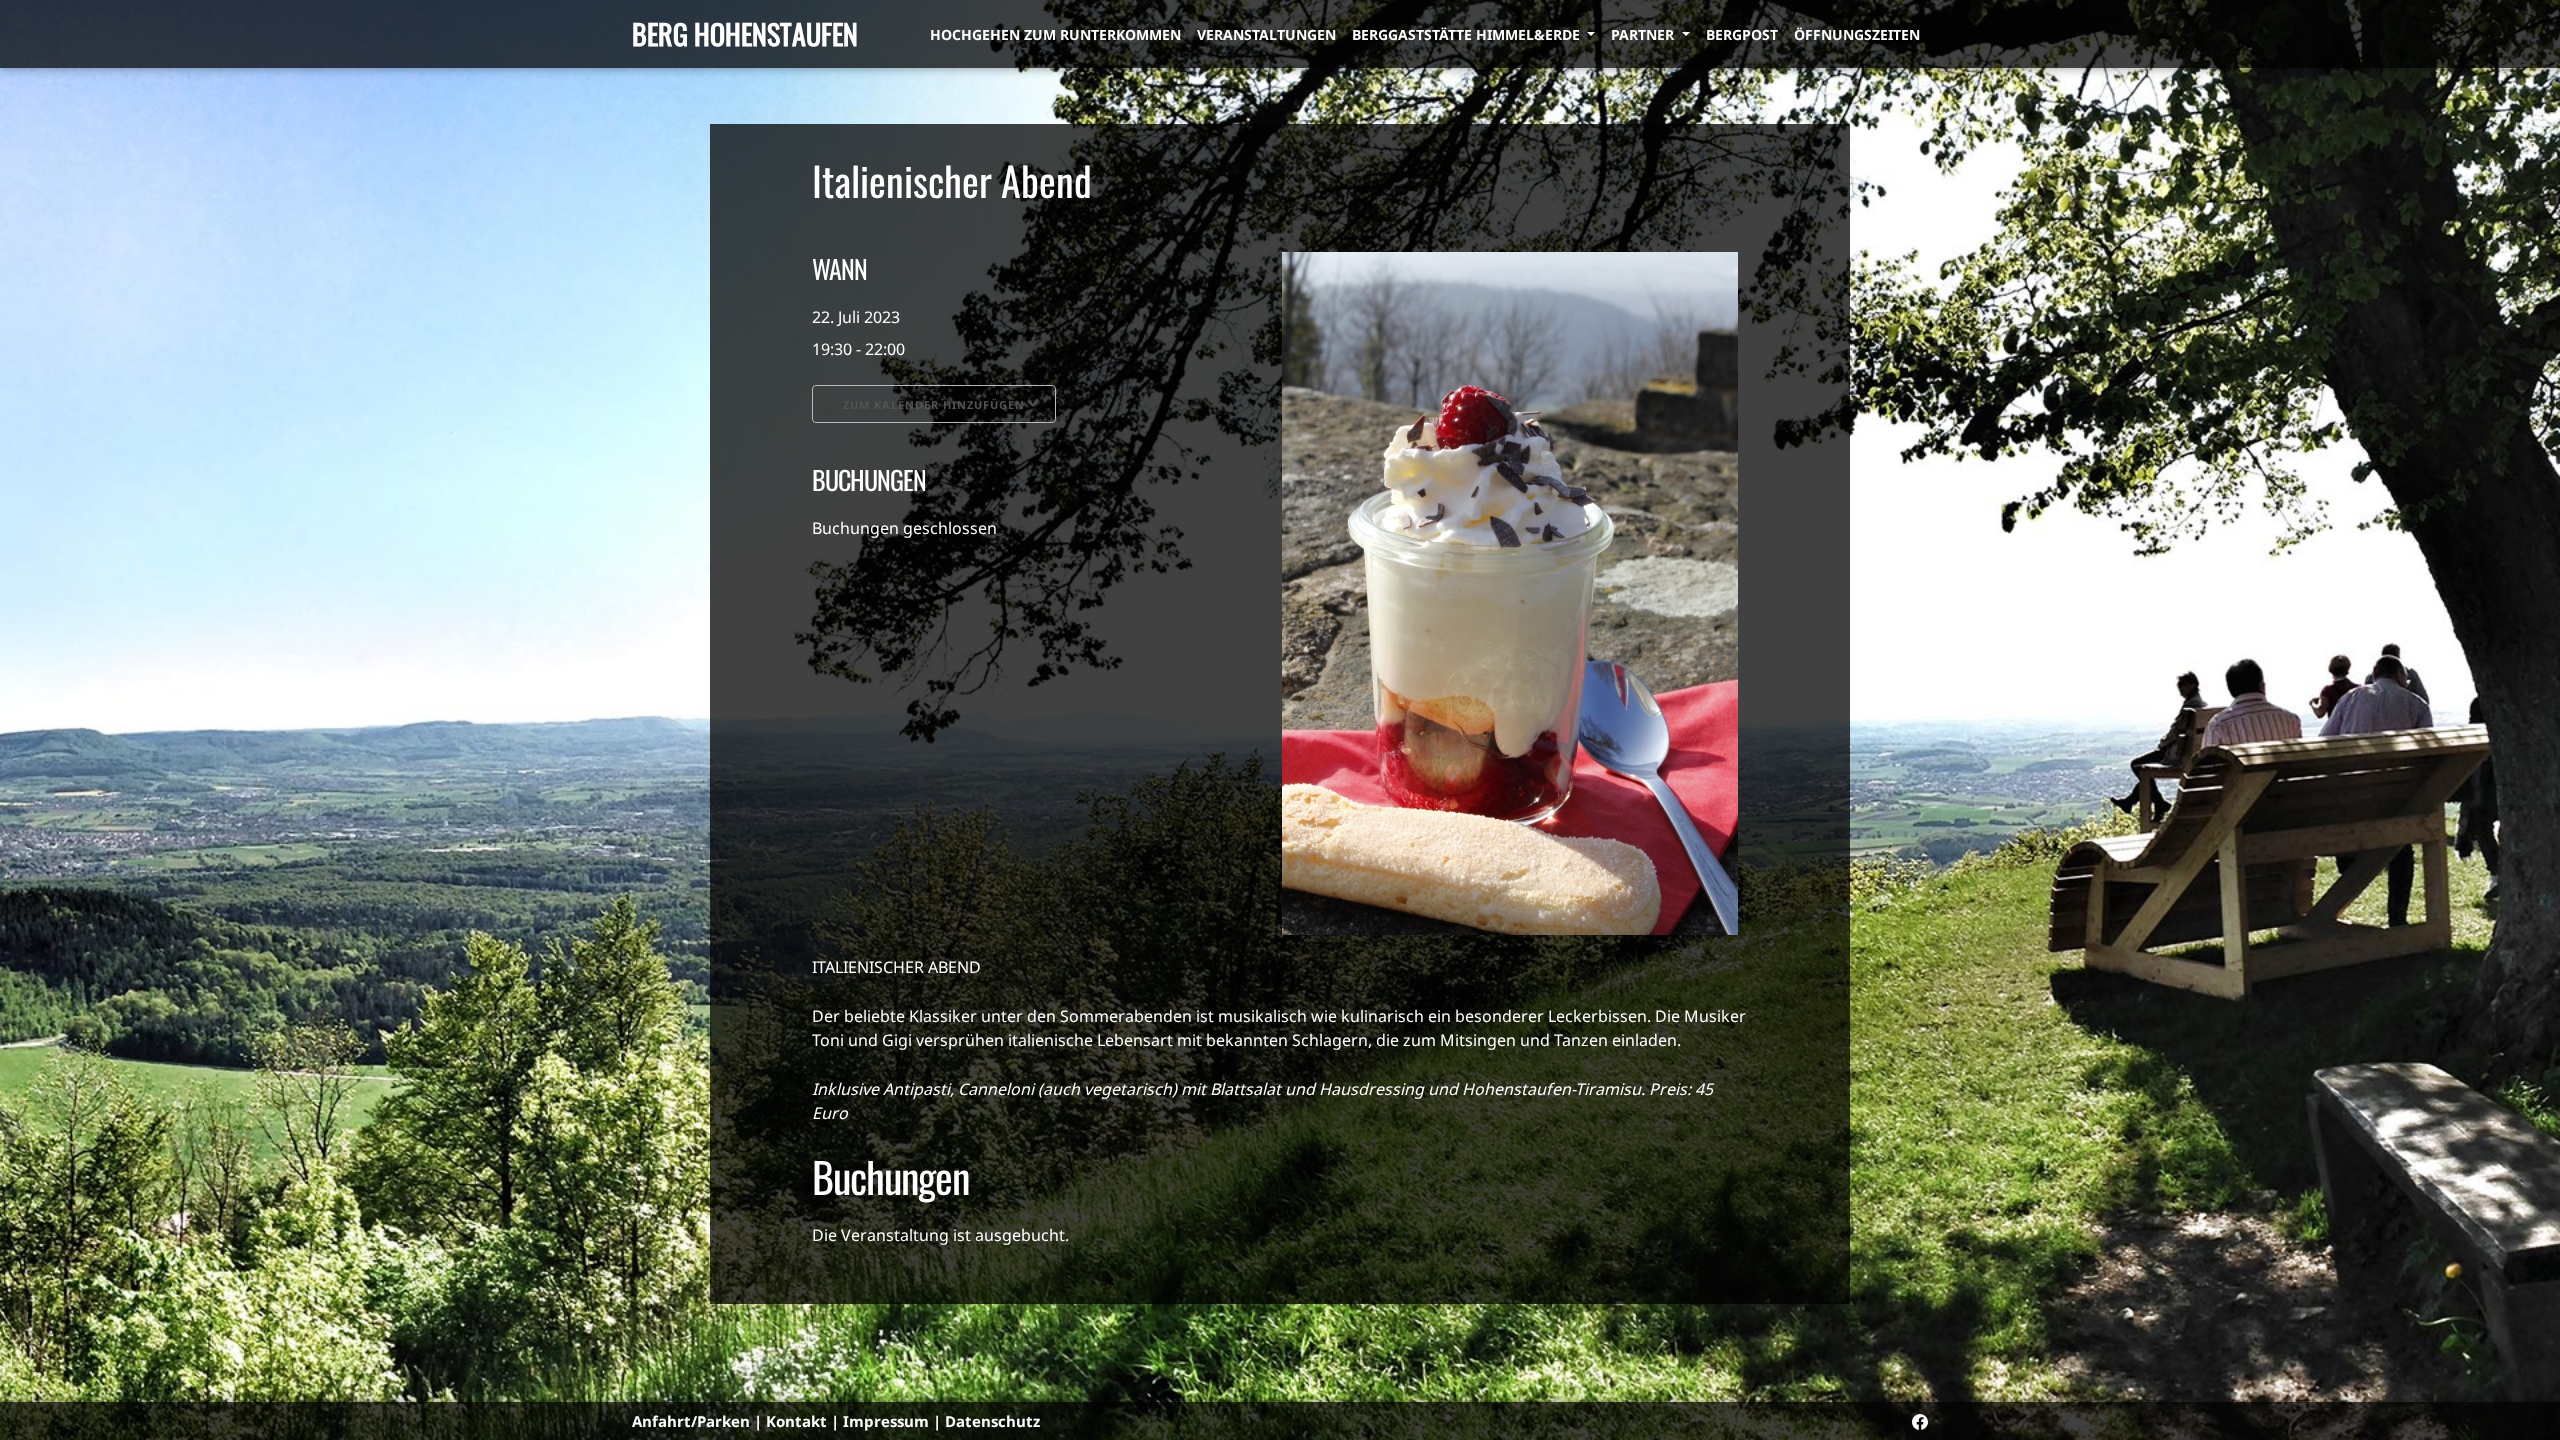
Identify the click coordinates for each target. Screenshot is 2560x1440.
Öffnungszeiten (1857, 34)
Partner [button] (1644, 34)
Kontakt (796, 1421)
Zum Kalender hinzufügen (934, 404)
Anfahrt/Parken (691, 1421)
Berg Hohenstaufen (745, 33)
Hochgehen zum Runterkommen (1055, 34)
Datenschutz (992, 1421)
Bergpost (1742, 34)
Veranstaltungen (1266, 34)
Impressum (886, 1421)
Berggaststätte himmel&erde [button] (1468, 34)
